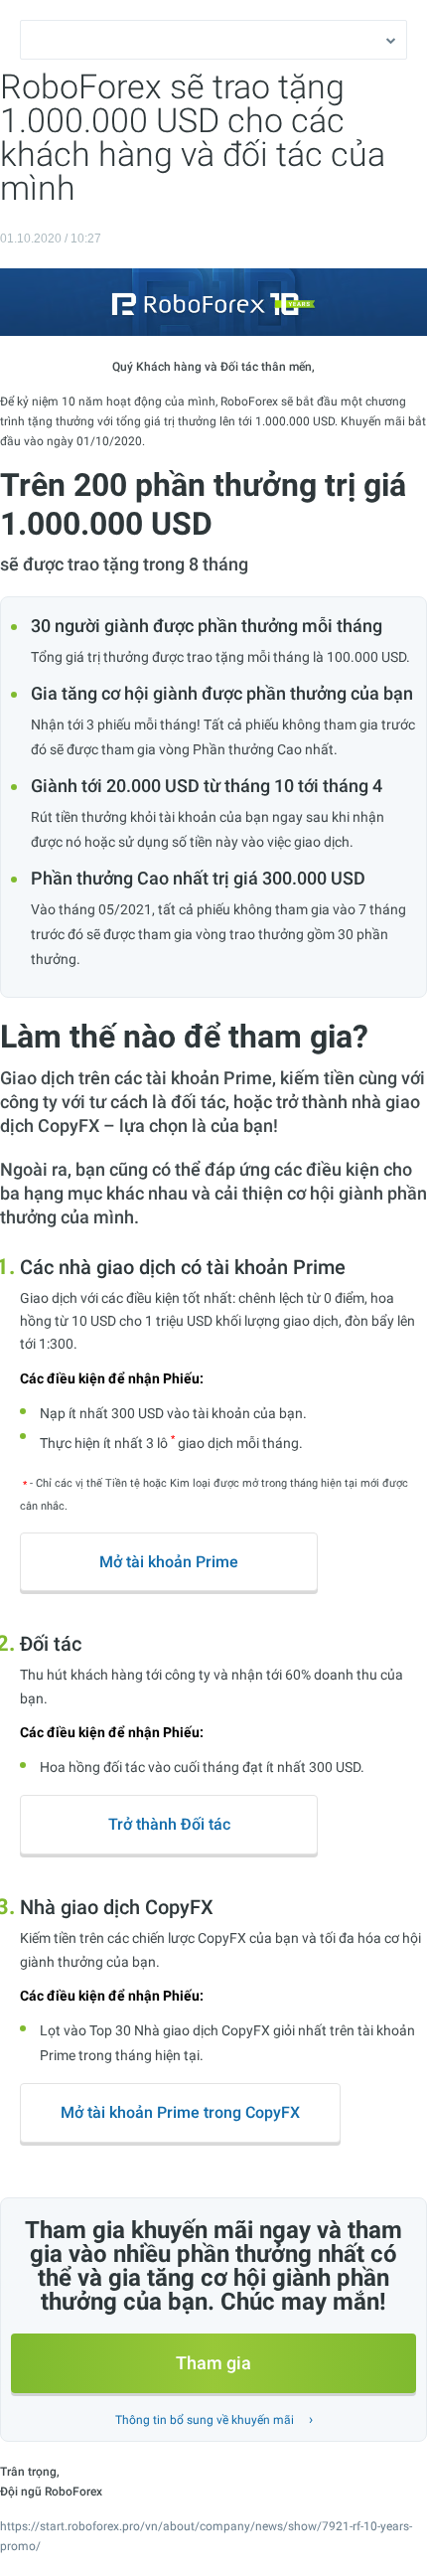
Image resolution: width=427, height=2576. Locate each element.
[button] (213, 40)
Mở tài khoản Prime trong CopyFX (180, 2112)
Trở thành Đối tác (169, 1824)
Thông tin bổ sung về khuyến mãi (205, 2420)
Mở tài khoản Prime (169, 1562)
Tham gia (213, 2363)
